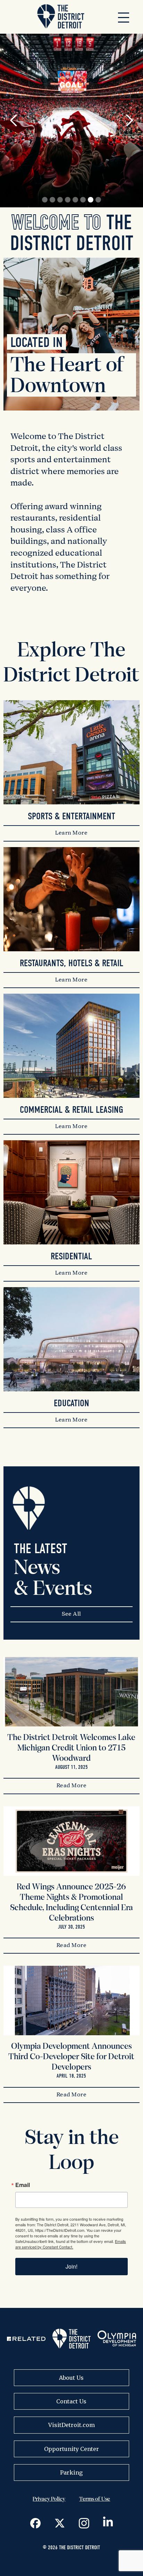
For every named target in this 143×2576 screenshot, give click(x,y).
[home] (59, 17)
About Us (71, 2378)
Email (23, 2185)
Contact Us (71, 2401)
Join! (71, 2266)
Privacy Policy (49, 2499)
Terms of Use (95, 2499)
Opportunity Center (71, 2449)
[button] (124, 17)
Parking (71, 2473)
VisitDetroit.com (71, 2425)
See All (71, 1614)
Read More (72, 1786)
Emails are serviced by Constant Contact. (71, 2244)
